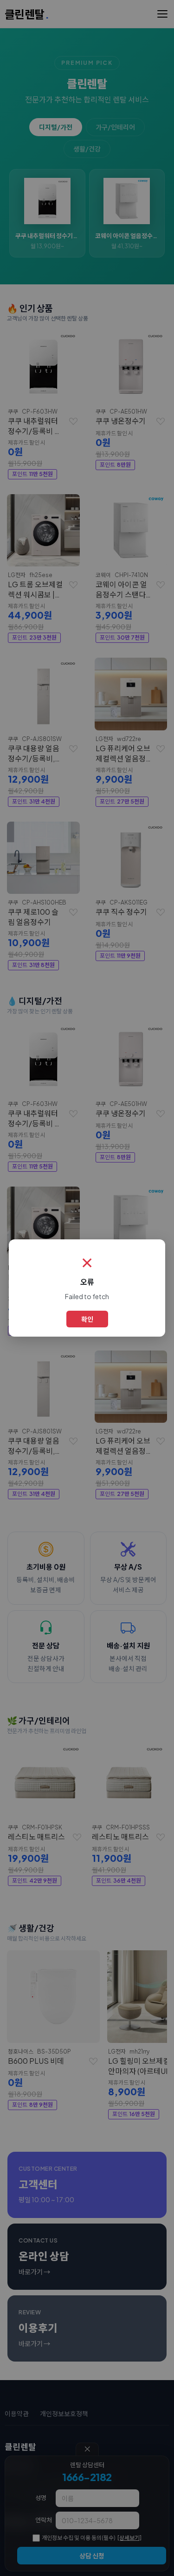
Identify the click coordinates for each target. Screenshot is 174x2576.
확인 (87, 1319)
